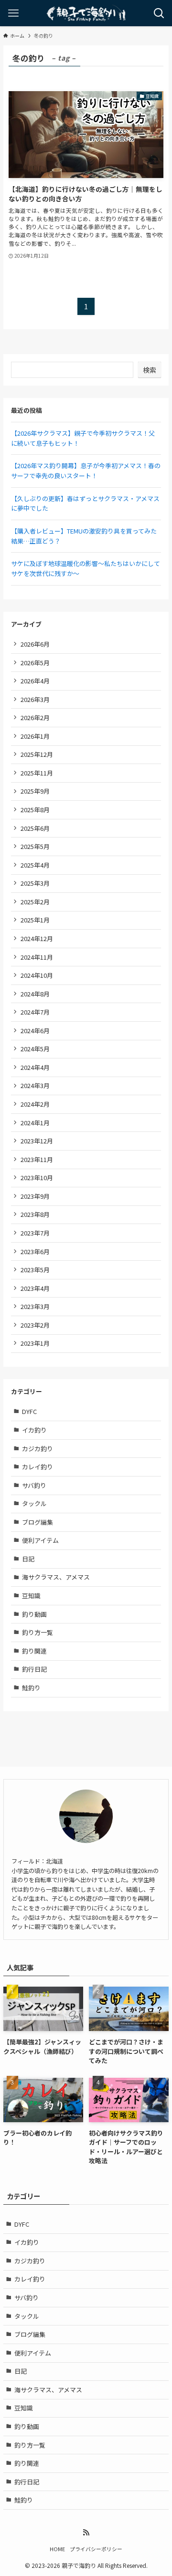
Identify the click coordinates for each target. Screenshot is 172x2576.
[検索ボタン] (159, 13)
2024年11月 (37, 957)
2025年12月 (37, 754)
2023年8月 (35, 1214)
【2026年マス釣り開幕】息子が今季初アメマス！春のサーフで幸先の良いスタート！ (86, 471)
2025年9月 (35, 791)
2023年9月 (35, 1196)
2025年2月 (35, 902)
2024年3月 (35, 1085)
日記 (28, 1559)
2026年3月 (35, 699)
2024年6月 (35, 1031)
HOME (57, 2549)
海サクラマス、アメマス (56, 1577)
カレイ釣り (38, 1467)
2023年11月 (37, 1159)
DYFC (29, 1411)
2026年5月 (35, 663)
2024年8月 (35, 994)
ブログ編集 (38, 1522)
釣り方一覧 (38, 1632)
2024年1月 (35, 1123)
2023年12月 (37, 1141)
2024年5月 (35, 1049)
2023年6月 (35, 1251)
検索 (150, 370)
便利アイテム (40, 1540)
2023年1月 (35, 1343)
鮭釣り (31, 1688)
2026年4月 (35, 681)
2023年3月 (35, 1306)
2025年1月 (35, 920)
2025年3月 (35, 883)
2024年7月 (35, 1012)
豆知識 (31, 1596)
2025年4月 (35, 865)
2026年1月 (35, 736)
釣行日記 (34, 1669)
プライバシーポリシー (96, 2549)
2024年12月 (37, 938)
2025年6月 (35, 828)
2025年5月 (35, 846)
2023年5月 (35, 1270)
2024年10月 (37, 975)
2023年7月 (35, 1233)
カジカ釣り (38, 1449)
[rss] (86, 2533)
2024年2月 (35, 1104)
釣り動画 (34, 1614)
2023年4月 (35, 1288)
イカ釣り (34, 1430)
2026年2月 (35, 717)
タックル (34, 1503)
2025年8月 (35, 810)
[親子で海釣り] (86, 13)
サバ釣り (34, 1485)
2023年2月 (35, 1325)
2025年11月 (37, 773)
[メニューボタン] (13, 13)
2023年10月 (37, 1178)
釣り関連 (34, 1651)
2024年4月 (35, 1067)
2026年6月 (35, 644)
